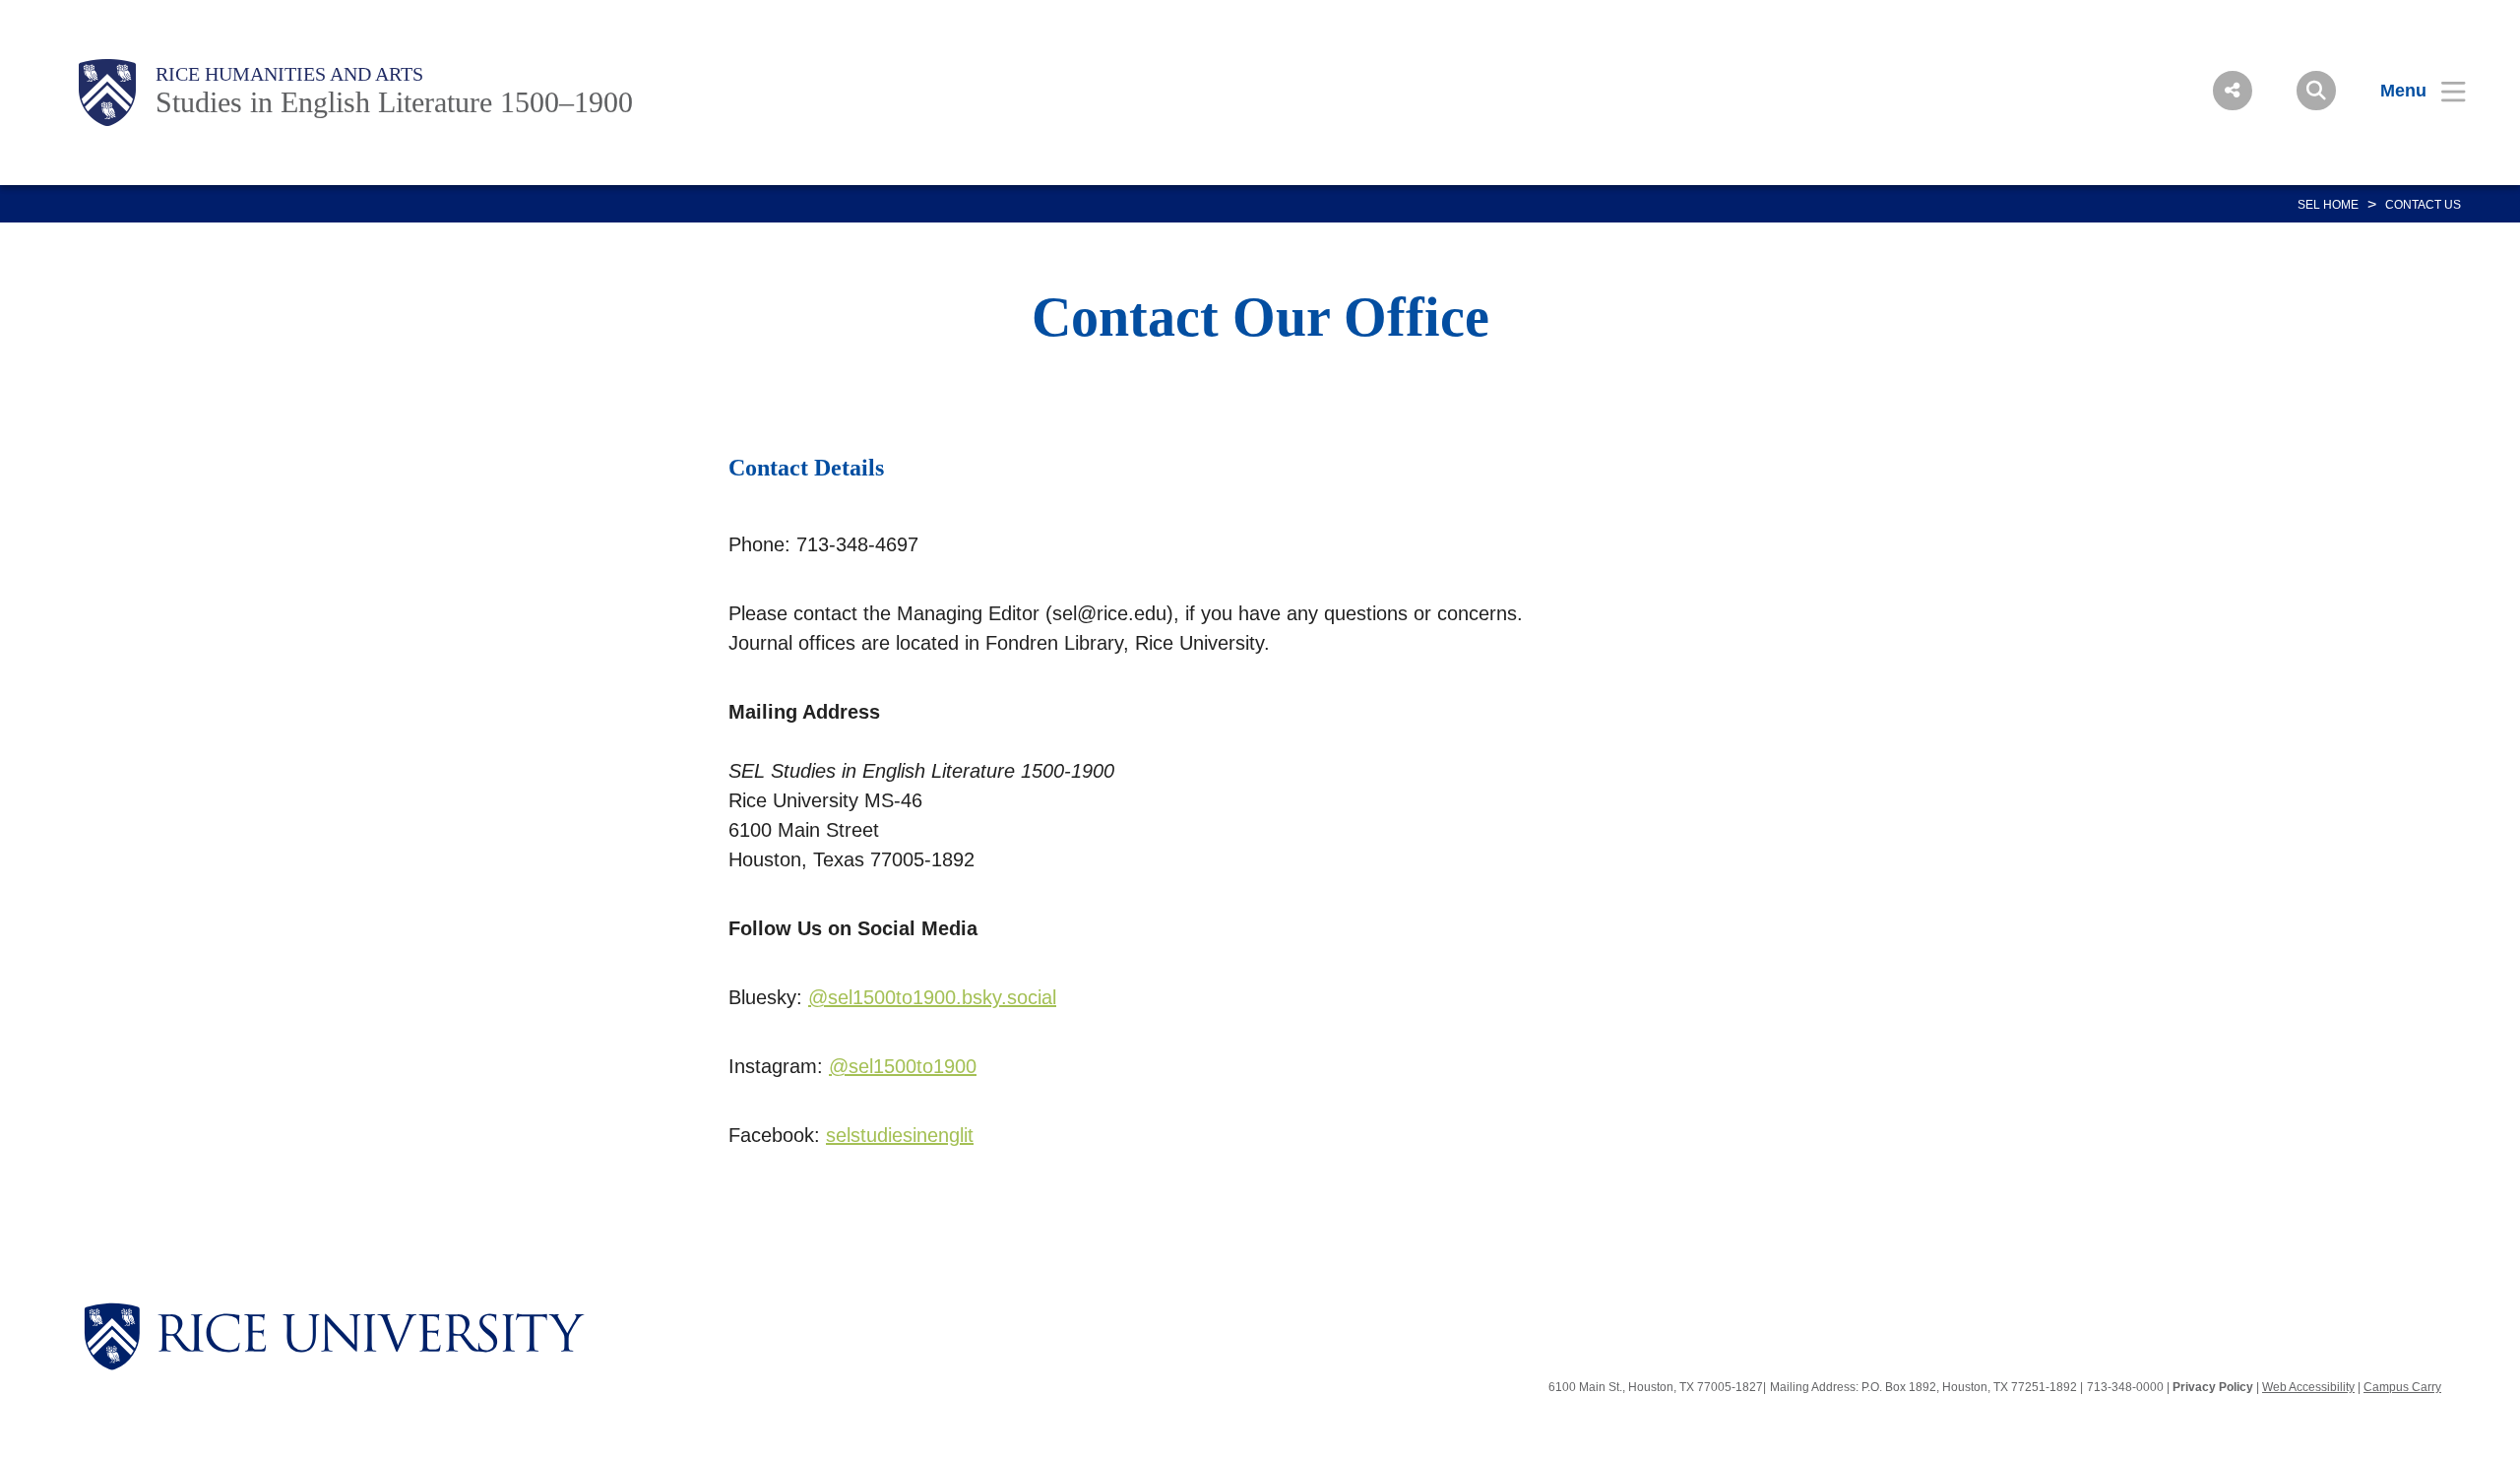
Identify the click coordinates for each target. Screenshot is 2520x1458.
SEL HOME (2328, 205)
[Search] (2316, 91)
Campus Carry (2402, 1387)
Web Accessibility (2308, 1387)
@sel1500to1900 (903, 1066)
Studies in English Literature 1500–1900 (394, 102)
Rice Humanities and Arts (289, 74)
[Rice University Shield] (107, 93)
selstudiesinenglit (900, 1135)
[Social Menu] (2233, 91)
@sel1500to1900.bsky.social (932, 997)
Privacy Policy (2213, 1387)
